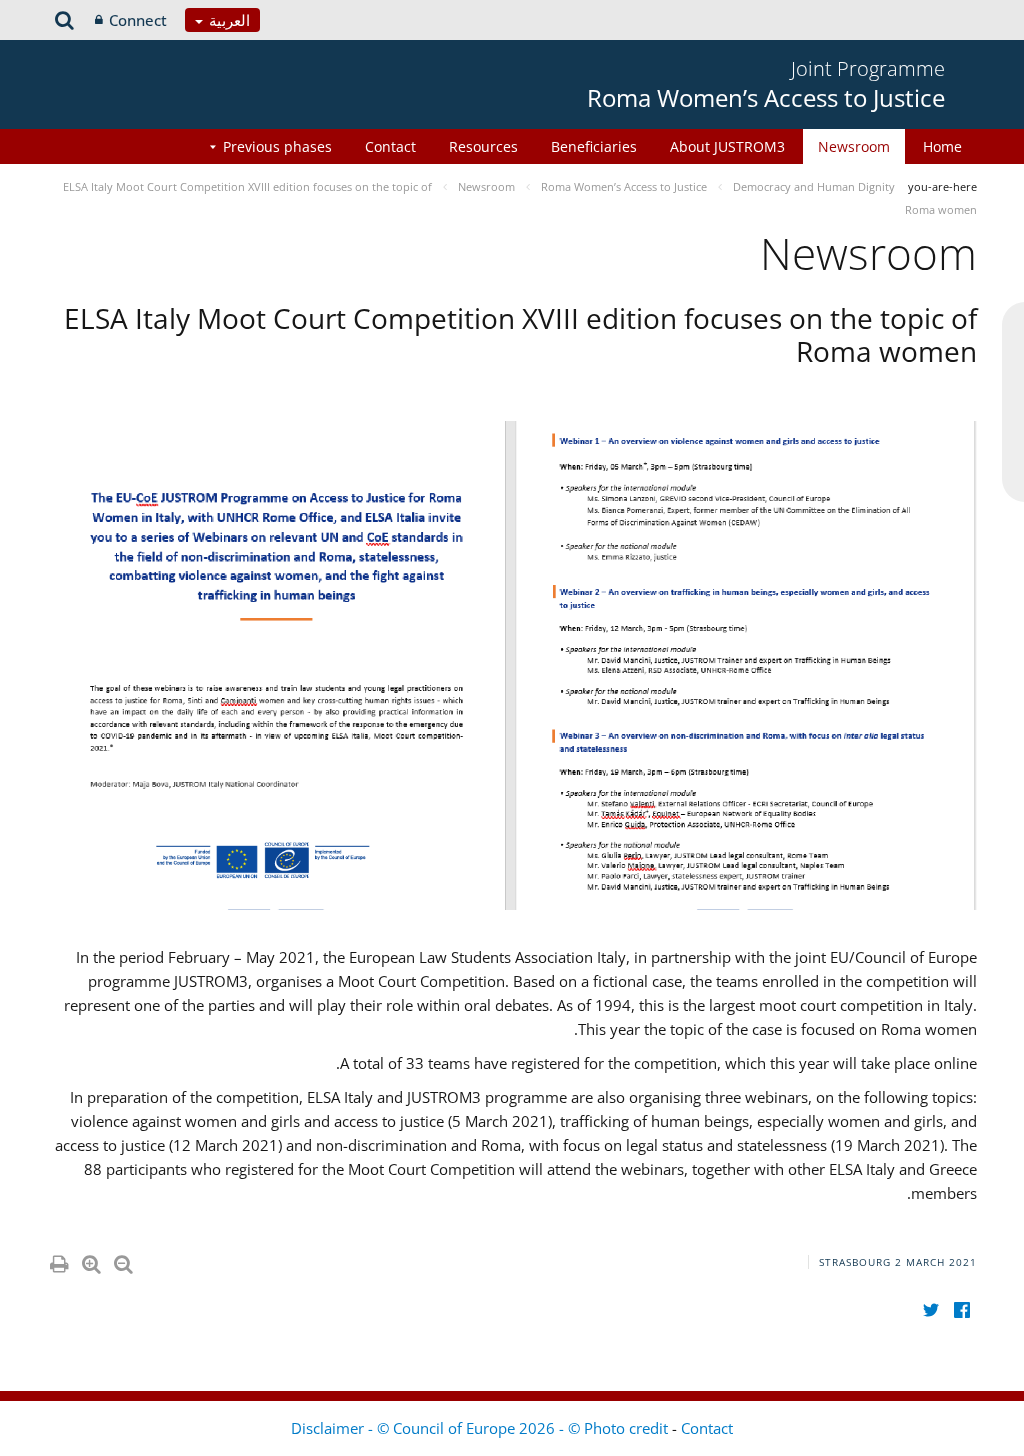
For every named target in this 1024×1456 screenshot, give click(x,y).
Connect (138, 20)
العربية (227, 20)
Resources (483, 146)
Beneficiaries (594, 146)
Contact (390, 146)
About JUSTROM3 (727, 146)
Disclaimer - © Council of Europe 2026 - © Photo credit (481, 1428)
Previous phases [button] (277, 146)
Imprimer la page (58, 1260)
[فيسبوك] (961, 1310)
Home (942, 146)
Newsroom (854, 146)
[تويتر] (930, 1310)
